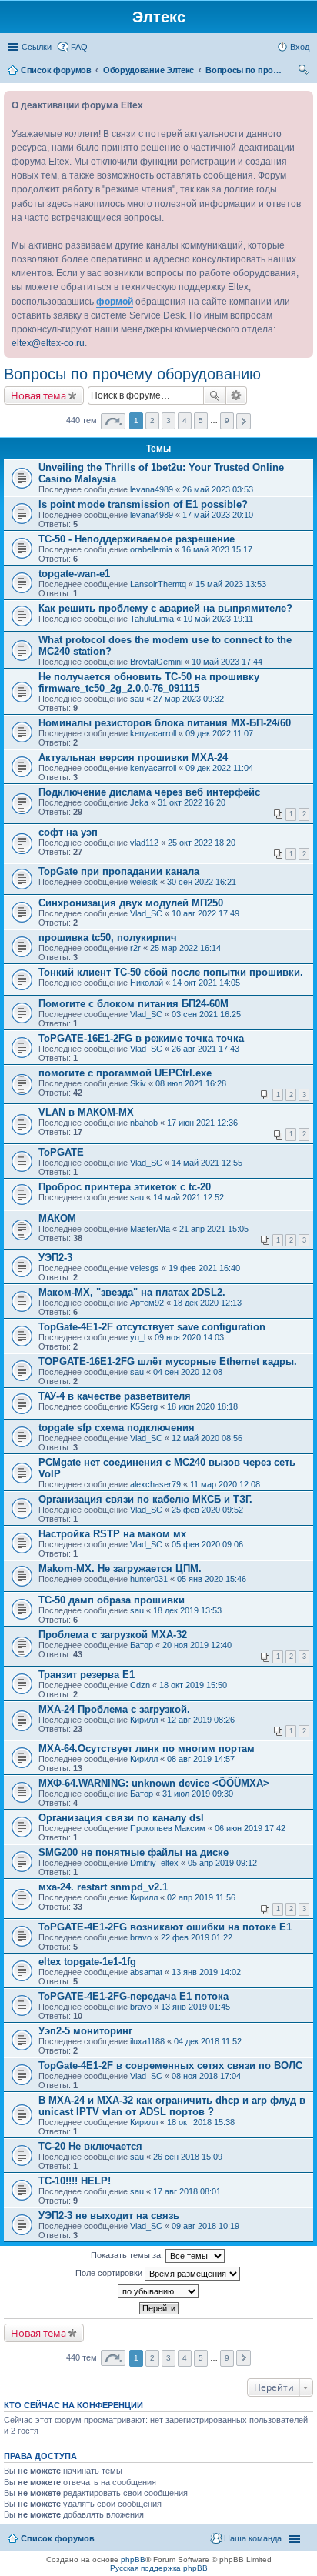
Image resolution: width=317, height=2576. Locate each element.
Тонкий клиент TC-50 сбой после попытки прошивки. (171, 972)
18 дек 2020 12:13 (207, 1303)
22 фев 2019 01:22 (197, 1937)
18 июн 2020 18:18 (202, 1406)
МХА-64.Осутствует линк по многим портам (147, 1748)
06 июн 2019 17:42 (250, 1828)
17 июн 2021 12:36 (202, 1123)
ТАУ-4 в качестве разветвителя (115, 1396)
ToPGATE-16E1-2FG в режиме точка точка (141, 1038)
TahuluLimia (152, 619)
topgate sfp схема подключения (117, 1428)
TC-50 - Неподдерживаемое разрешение (137, 539)
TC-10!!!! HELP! (75, 2181)
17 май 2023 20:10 (218, 515)
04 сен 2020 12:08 (188, 1372)
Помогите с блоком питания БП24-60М (133, 1004)
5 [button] (201, 420)
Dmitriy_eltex (154, 1863)
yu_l (138, 1337)
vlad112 (144, 843)
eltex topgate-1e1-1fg (87, 1962)
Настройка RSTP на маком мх (112, 1534)
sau (137, 699)
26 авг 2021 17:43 (205, 1049)
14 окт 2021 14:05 (206, 983)
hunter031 (149, 1579)
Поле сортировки (110, 2273)
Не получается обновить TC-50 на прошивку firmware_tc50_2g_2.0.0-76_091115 (149, 682)
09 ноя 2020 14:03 (189, 1337)
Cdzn (140, 1685)
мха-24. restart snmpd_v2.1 (103, 1887)
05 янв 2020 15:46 (212, 1579)
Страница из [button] (113, 421)
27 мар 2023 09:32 (189, 699)
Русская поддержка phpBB (159, 2568)
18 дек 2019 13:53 (187, 1610)
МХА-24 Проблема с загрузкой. (114, 1709)
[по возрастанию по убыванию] (158, 2291)
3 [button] (169, 420)
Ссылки (37, 47)
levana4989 (152, 489)
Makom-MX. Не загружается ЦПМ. (120, 1568)
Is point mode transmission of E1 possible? (143, 504)
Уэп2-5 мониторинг (85, 2031)
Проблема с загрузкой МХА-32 (113, 1635)
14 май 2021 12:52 (189, 1197)
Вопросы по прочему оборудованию (132, 374)
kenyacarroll (153, 733)
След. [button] (244, 421)
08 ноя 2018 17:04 (206, 2076)
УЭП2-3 (55, 1258)
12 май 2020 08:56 (207, 1438)
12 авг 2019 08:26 (201, 1720)
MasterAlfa (150, 1229)
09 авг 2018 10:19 (205, 2226)
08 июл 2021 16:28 (191, 1083)
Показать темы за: (128, 2255)
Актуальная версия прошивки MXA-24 (133, 757)
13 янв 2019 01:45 (195, 2007)
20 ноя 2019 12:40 (197, 1645)
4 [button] (185, 420)
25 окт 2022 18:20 (202, 843)
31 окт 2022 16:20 (192, 802)
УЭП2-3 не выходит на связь (109, 2216)
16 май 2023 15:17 (217, 549)
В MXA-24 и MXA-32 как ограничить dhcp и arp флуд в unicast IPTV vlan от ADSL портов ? (172, 2106)
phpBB (133, 2559)
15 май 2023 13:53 (231, 584)
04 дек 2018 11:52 (208, 2041)
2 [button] (152, 420)
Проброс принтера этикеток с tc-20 (125, 1187)
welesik (144, 882)
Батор (142, 1645)
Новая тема (38, 395)
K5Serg (144, 1406)
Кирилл (144, 1720)
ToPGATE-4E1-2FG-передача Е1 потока (133, 1996)
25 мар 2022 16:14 (185, 948)
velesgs (145, 1268)
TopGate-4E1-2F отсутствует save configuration (152, 1327)
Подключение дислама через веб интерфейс (149, 792)
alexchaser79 (155, 1484)
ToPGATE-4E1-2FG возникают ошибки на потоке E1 (165, 1927)
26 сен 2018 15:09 (188, 2157)
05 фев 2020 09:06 (207, 1544)
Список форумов (58, 2538)
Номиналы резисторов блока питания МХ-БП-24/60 (165, 723)
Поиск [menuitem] (305, 72)
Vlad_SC (146, 913)
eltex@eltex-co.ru (48, 343)
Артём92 (147, 1303)
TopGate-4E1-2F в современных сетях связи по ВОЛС (170, 2065)
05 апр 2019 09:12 (222, 1863)
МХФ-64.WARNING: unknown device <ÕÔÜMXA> (154, 1783)
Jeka (139, 802)
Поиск (215, 395)
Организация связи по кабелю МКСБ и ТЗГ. (145, 1499)
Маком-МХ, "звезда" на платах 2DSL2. (132, 1292)
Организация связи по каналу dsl (121, 1818)
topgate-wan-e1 (74, 574)
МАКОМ (57, 1218)
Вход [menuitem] (300, 47)
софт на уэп (68, 832)
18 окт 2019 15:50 (193, 1685)
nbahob (144, 1123)
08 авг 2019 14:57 (201, 1759)
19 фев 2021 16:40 (204, 1268)
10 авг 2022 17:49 (205, 913)
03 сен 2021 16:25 (206, 1014)
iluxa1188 (147, 2041)
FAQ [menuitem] (79, 47)
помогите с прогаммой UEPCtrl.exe (125, 1073)
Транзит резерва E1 (87, 1675)
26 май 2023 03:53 (218, 489)
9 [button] (227, 420)
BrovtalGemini (156, 662)
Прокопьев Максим (168, 1828)
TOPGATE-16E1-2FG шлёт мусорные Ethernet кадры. (168, 1361)
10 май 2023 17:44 (227, 662)
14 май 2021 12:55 (207, 1163)
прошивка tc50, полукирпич (108, 938)
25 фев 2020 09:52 (207, 1510)
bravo (141, 1937)
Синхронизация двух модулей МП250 (131, 903)
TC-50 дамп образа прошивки (112, 1600)
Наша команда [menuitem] (253, 2538)
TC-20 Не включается (90, 2146)
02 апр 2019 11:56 (201, 1897)
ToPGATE (61, 1152)
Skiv (138, 1083)
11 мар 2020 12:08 (225, 1484)
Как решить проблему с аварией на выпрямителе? (165, 608)
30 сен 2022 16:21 (202, 882)
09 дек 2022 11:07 (219, 733)
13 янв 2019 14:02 (206, 1972)
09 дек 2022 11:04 (219, 768)
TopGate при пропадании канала (119, 871)
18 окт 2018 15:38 (201, 2122)
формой (115, 302)
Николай (147, 983)
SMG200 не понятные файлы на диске (133, 1852)
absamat (146, 1972)
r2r (135, 948)
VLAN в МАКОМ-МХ (86, 1112)
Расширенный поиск (237, 395)
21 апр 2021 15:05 (214, 1229)
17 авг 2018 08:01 (187, 2191)
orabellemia (151, 549)
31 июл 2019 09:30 (198, 1794)
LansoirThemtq (158, 584)
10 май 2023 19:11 (218, 619)
